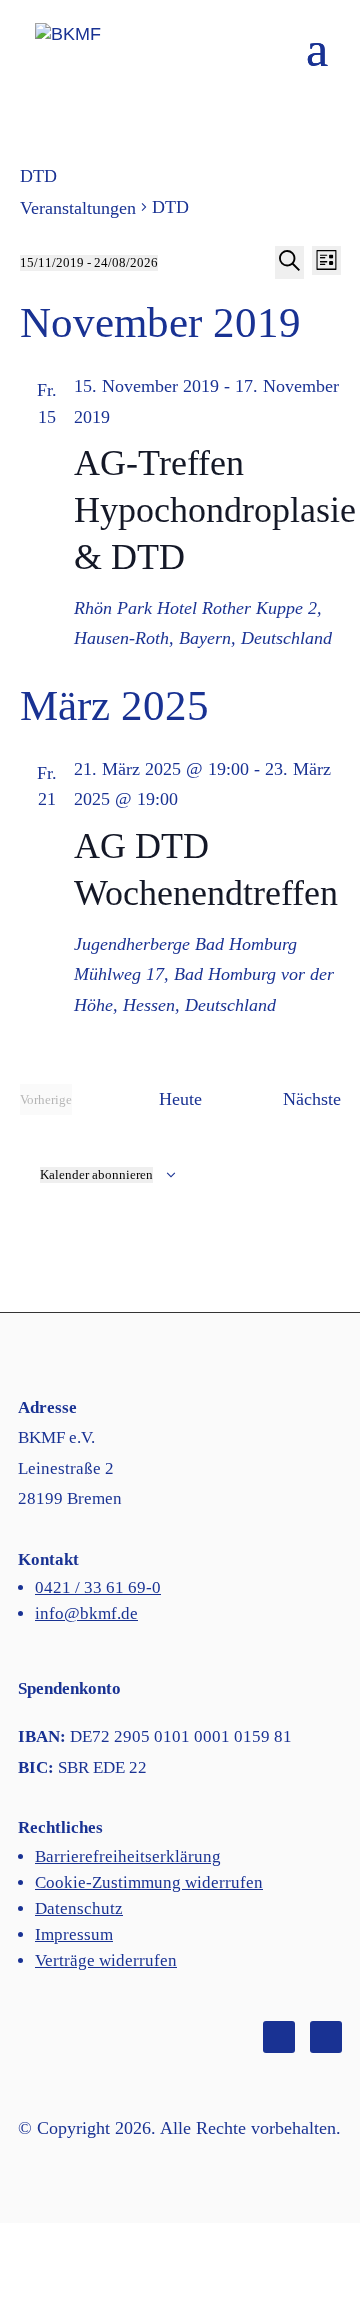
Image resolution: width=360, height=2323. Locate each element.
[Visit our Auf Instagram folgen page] (326, 2037)
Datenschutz (79, 1908)
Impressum (74, 1934)
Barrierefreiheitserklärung (128, 1856)
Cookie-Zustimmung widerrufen (149, 1882)
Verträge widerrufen (106, 1960)
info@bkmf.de (86, 1613)
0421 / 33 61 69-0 (98, 1587)
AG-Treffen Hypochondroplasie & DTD (215, 510)
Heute (180, 1099)
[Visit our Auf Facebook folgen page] (279, 2037)
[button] (317, 61)
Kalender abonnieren (96, 1174)
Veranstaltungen (78, 208)
